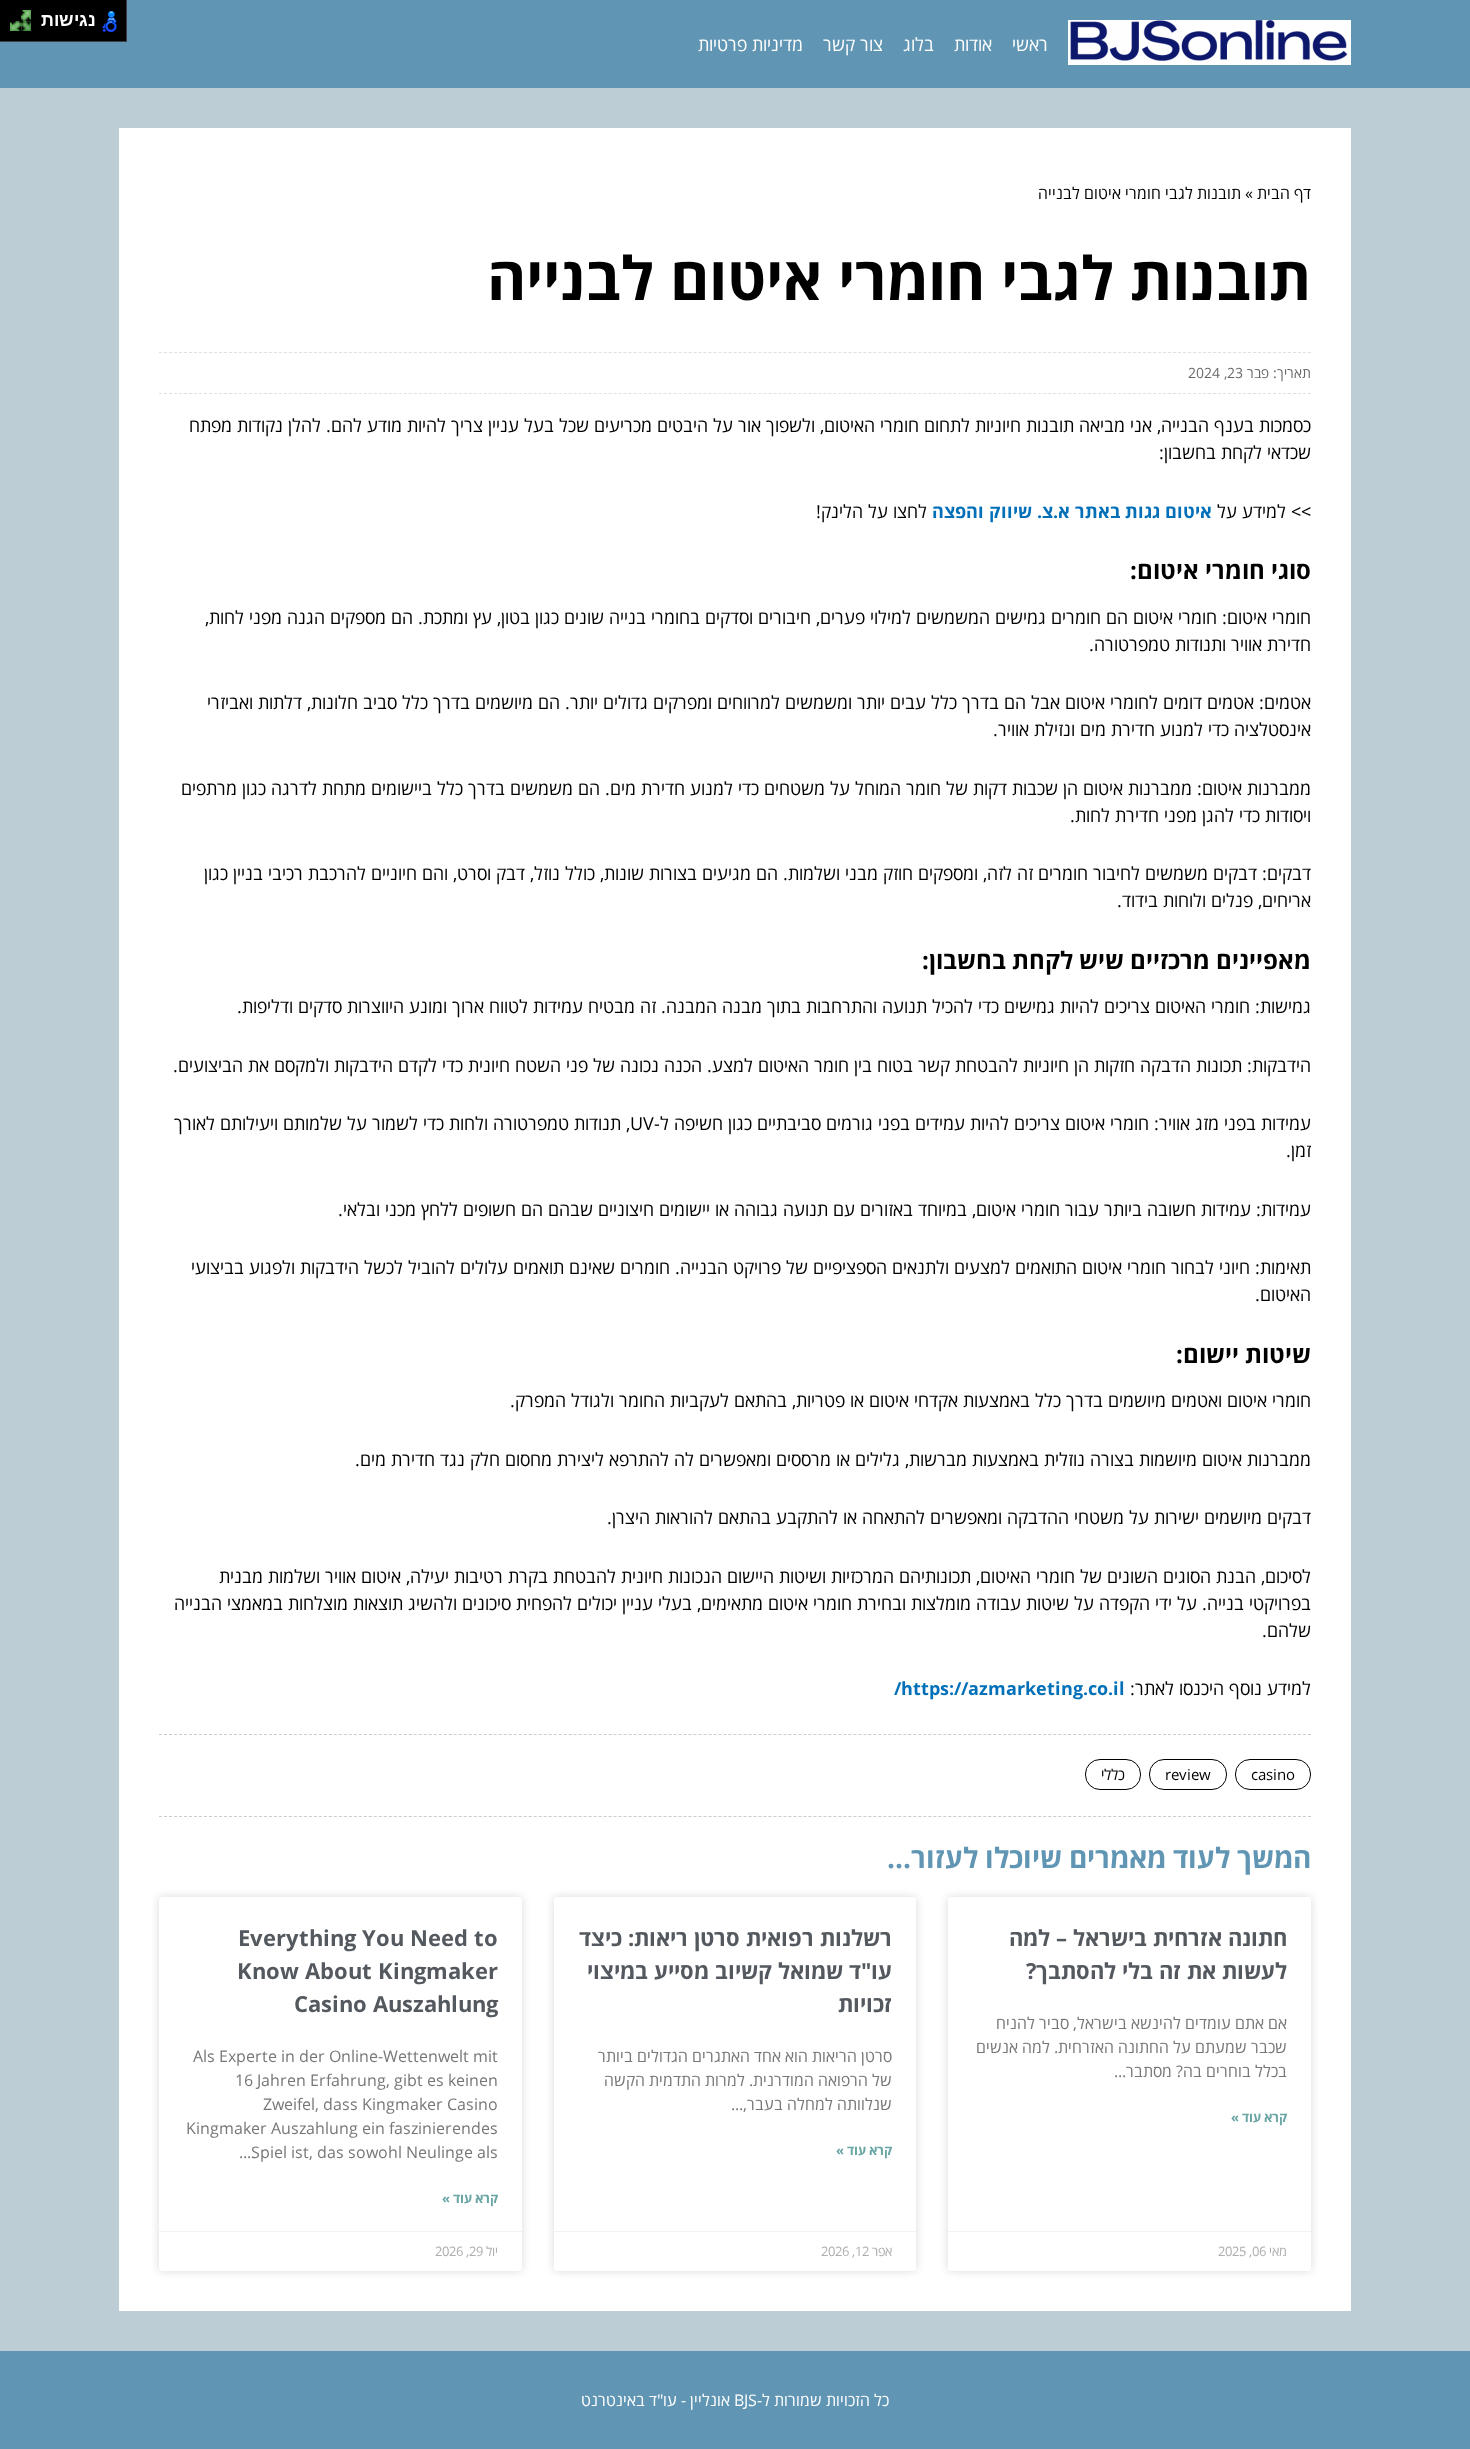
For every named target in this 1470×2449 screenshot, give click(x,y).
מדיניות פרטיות (750, 44)
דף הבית (1284, 193)
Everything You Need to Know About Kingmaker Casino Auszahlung (367, 1970)
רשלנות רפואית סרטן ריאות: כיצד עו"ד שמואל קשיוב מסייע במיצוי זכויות (735, 1970)
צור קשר (853, 44)
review (1188, 1774)
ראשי (1030, 44)
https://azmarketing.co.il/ (1009, 1688)
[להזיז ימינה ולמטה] (26, 26)
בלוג (918, 44)
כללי (1113, 1774)
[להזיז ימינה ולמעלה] (26, 15)
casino (1273, 1774)
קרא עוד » (1259, 2117)
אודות (973, 44)
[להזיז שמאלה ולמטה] (15, 26)
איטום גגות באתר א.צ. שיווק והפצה (1072, 511)
